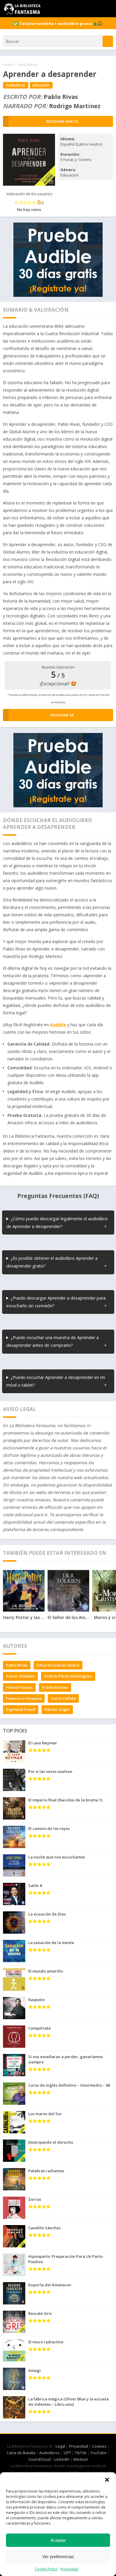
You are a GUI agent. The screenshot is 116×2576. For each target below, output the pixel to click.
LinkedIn (62, 2459)
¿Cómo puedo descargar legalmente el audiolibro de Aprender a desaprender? (57, 1222)
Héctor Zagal (57, 1709)
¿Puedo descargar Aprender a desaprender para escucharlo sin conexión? (56, 1302)
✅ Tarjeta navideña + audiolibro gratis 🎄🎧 (58, 23)
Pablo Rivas (17, 1665)
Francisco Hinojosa (24, 1698)
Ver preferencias (58, 2557)
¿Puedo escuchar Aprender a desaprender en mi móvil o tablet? (56, 1381)
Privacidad (69, 2569)
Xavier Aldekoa (20, 1676)
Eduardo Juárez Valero (58, 1665)
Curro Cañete (63, 1698)
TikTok (81, 2453)
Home (8, 64)
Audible (58, 1025)
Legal (60, 2446)
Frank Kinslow (55, 1687)
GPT (67, 2453)
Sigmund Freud (21, 1709)
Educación (41, 85)
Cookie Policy (46, 2569)
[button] (107, 2480)
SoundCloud (39, 2459)
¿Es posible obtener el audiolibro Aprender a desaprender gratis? (52, 1262)
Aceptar (58, 2540)
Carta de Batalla (21, 2453)
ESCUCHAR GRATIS (62, 121)
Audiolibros (28, 64)
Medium (81, 2459)
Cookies (99, 2446)
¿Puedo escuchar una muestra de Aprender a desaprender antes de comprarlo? (52, 1341)
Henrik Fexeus (19, 1687)
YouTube (98, 2453)
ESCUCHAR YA (62, 715)
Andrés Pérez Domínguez (68, 1676)
